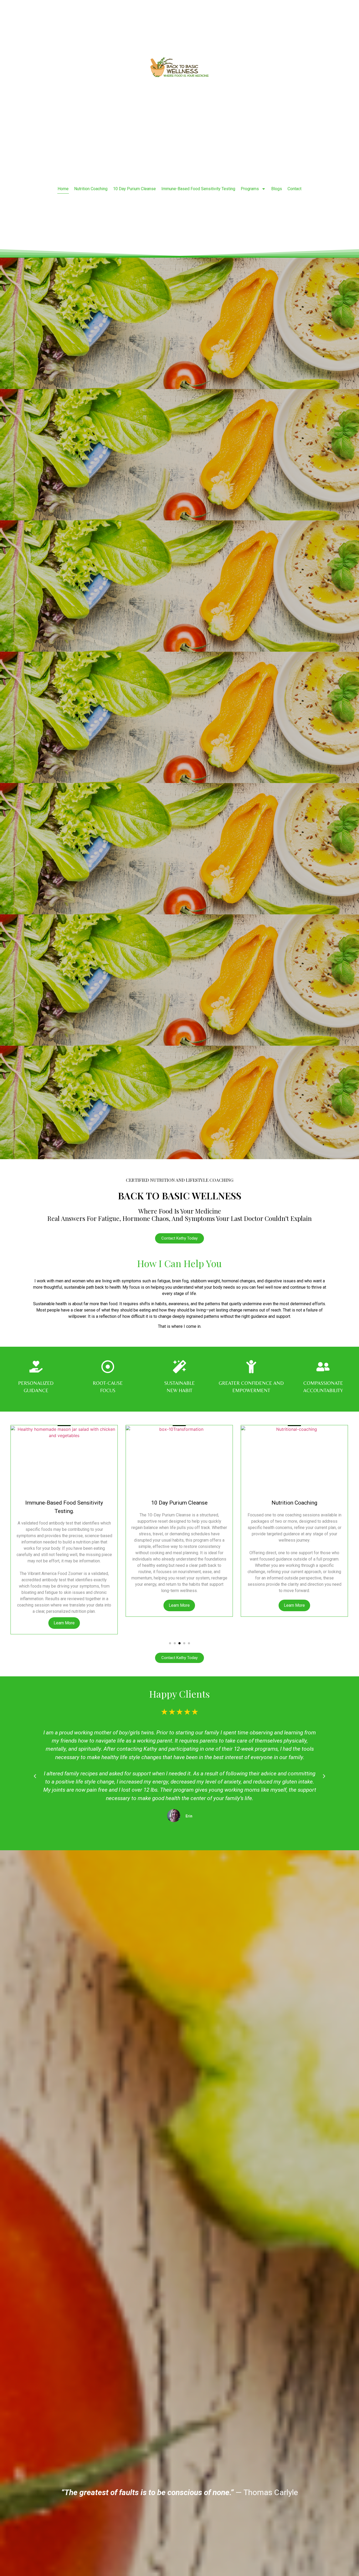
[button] (170, 1643)
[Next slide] (335, 1458)
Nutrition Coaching (91, 189)
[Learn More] (64, 1459)
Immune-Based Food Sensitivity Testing (198, 189)
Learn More (64, 1605)
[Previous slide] (24, 1458)
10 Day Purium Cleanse (134, 189)
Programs (250, 189)
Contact (294, 189)
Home (63, 189)
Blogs (277, 189)
